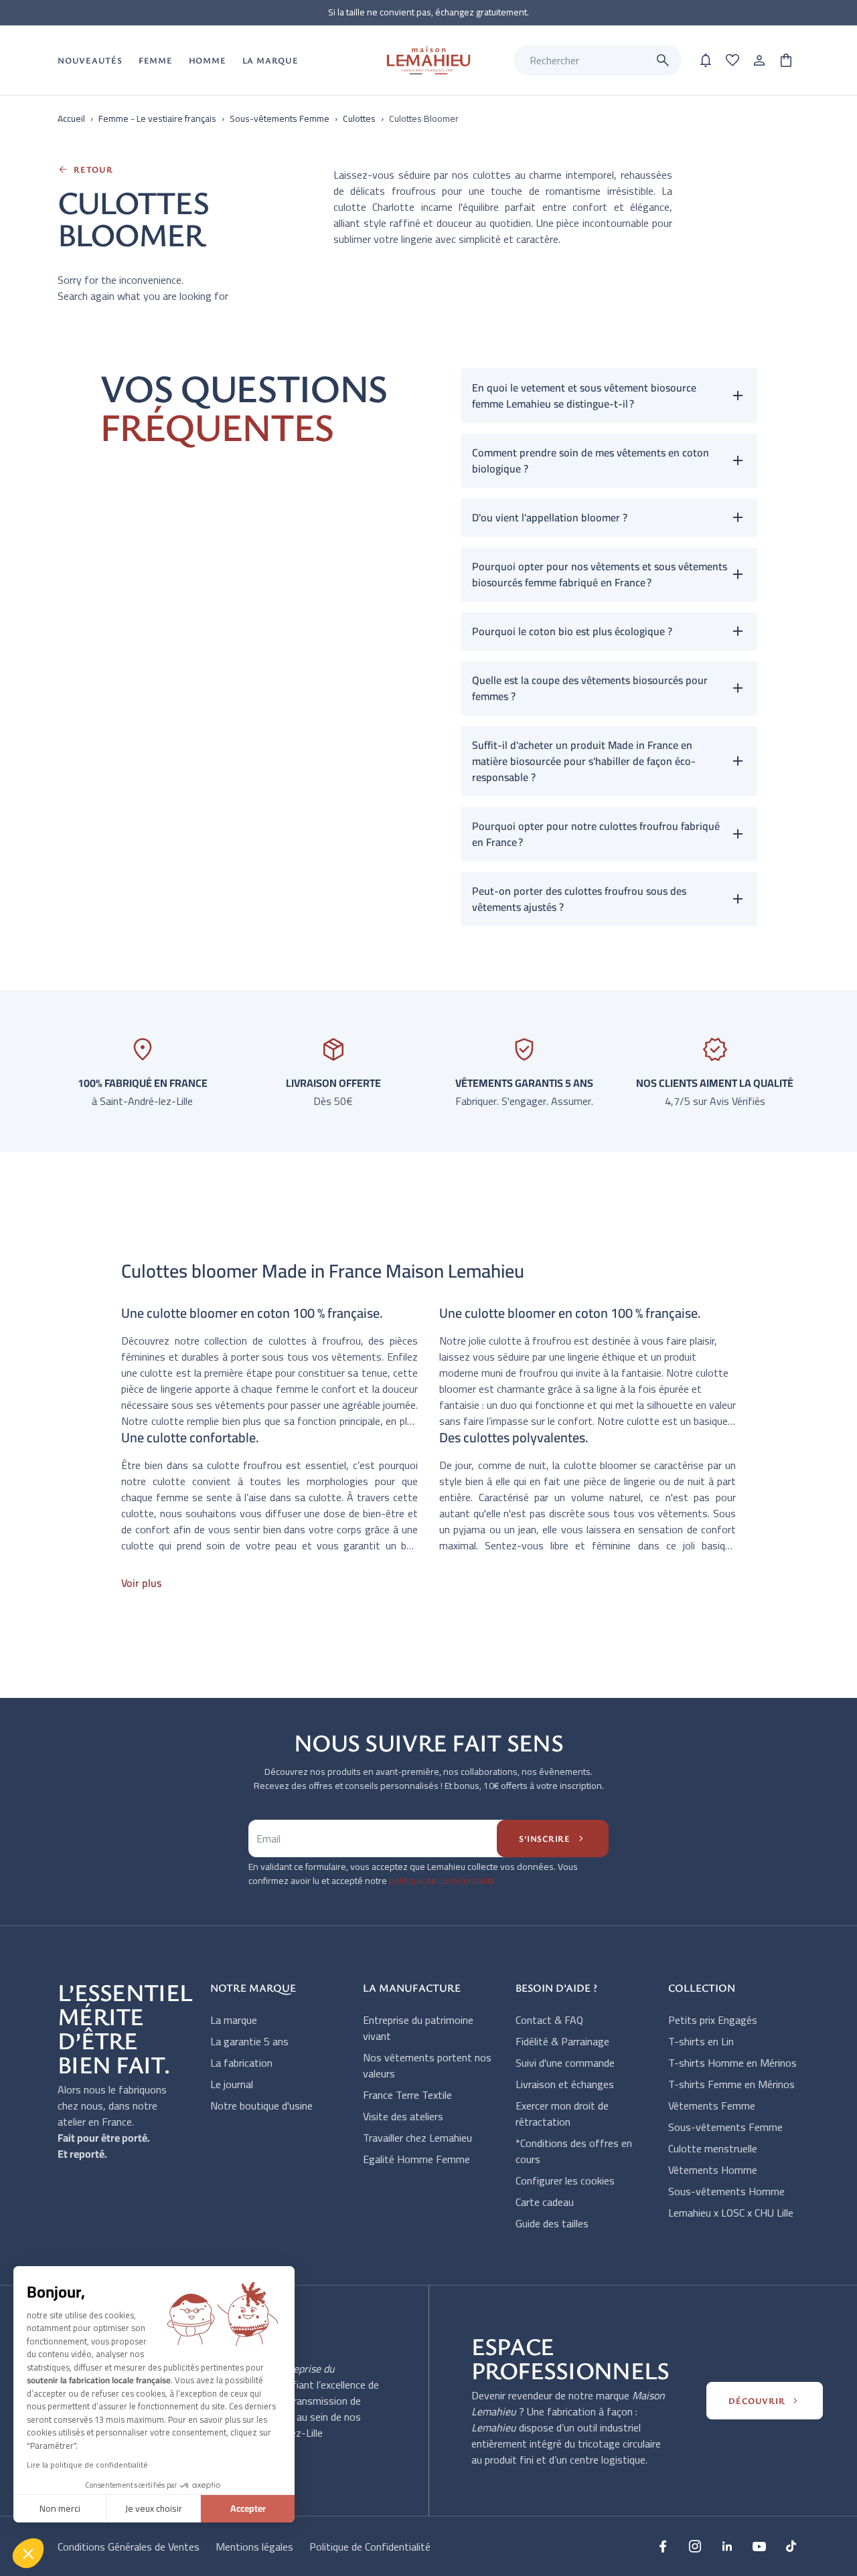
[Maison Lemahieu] (428, 61)
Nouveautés (90, 60)
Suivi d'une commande (565, 2063)
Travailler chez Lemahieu (417, 2138)
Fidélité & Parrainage (562, 2041)
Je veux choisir (154, 2508)
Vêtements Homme (713, 2170)
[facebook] (663, 2546)
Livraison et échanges (565, 2084)
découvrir (765, 2401)
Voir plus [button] (141, 1583)
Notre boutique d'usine (261, 2106)
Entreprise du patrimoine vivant (418, 2028)
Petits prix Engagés (713, 2020)
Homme (208, 60)
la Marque (270, 60)
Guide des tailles (552, 2223)
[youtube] (759, 2546)
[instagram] (695, 2546)
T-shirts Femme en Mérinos (731, 2084)
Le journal (232, 2084)
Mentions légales (254, 2547)
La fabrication (241, 2063)
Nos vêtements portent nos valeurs (427, 2065)
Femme (156, 60)
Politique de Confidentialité (370, 2547)
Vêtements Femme (712, 2106)
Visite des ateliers (403, 2116)
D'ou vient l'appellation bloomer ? (550, 517)
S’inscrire (553, 1838)
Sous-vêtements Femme (725, 2127)
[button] (28, 2553)
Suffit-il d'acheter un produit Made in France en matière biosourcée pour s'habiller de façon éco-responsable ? (584, 761)
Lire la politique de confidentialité (87, 2465)
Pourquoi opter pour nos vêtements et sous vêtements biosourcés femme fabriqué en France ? (600, 574)
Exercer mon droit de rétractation (562, 2114)
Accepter (248, 2508)
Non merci (60, 2508)
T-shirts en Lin (701, 2041)
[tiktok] (791, 2546)
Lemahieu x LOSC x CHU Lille (731, 2213)
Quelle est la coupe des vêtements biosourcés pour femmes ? (590, 688)
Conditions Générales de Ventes (129, 2547)
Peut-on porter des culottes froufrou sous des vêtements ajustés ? (579, 899)
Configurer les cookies (565, 2180)
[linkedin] (727, 2546)
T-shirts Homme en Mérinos (732, 2063)
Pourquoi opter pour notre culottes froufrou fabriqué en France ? (596, 834)
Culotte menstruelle (713, 2148)
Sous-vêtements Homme (726, 2191)
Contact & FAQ (549, 2020)
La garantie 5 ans (249, 2041)
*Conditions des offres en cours (574, 2151)
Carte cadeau (545, 2202)
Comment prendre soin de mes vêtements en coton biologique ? (591, 460)
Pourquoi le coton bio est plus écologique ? (572, 631)
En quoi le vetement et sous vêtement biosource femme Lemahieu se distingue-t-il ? (584, 396)
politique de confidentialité (442, 1881)
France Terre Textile (407, 2095)
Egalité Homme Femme (416, 2159)
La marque (234, 2020)
